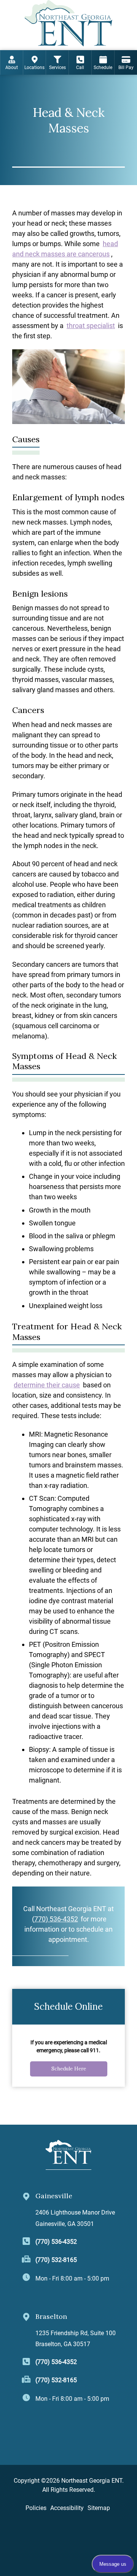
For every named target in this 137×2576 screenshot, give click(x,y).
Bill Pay (126, 68)
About (12, 68)
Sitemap (99, 2508)
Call (80, 68)
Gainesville (54, 2196)
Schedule (103, 68)
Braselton (51, 2316)
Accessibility (67, 2508)
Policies (36, 2508)
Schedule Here (69, 2069)
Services (57, 68)
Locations (34, 68)
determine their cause (47, 1385)
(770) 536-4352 (55, 1919)
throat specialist (91, 326)
